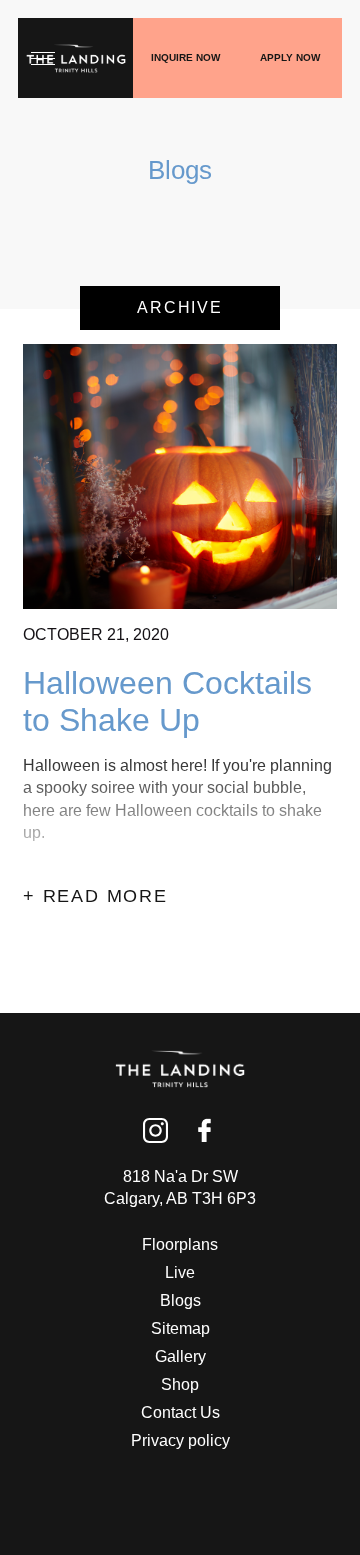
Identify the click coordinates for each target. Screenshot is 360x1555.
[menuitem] (180, 1245)
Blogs (180, 1300)
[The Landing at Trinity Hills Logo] (76, 58)
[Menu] (43, 58)
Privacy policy (180, 1440)
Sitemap (180, 1328)
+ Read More (95, 896)
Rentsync (180, 1495)
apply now (290, 57)
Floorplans (180, 1244)
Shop (180, 1384)
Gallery (180, 1356)
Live (180, 1272)
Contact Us (180, 1412)
